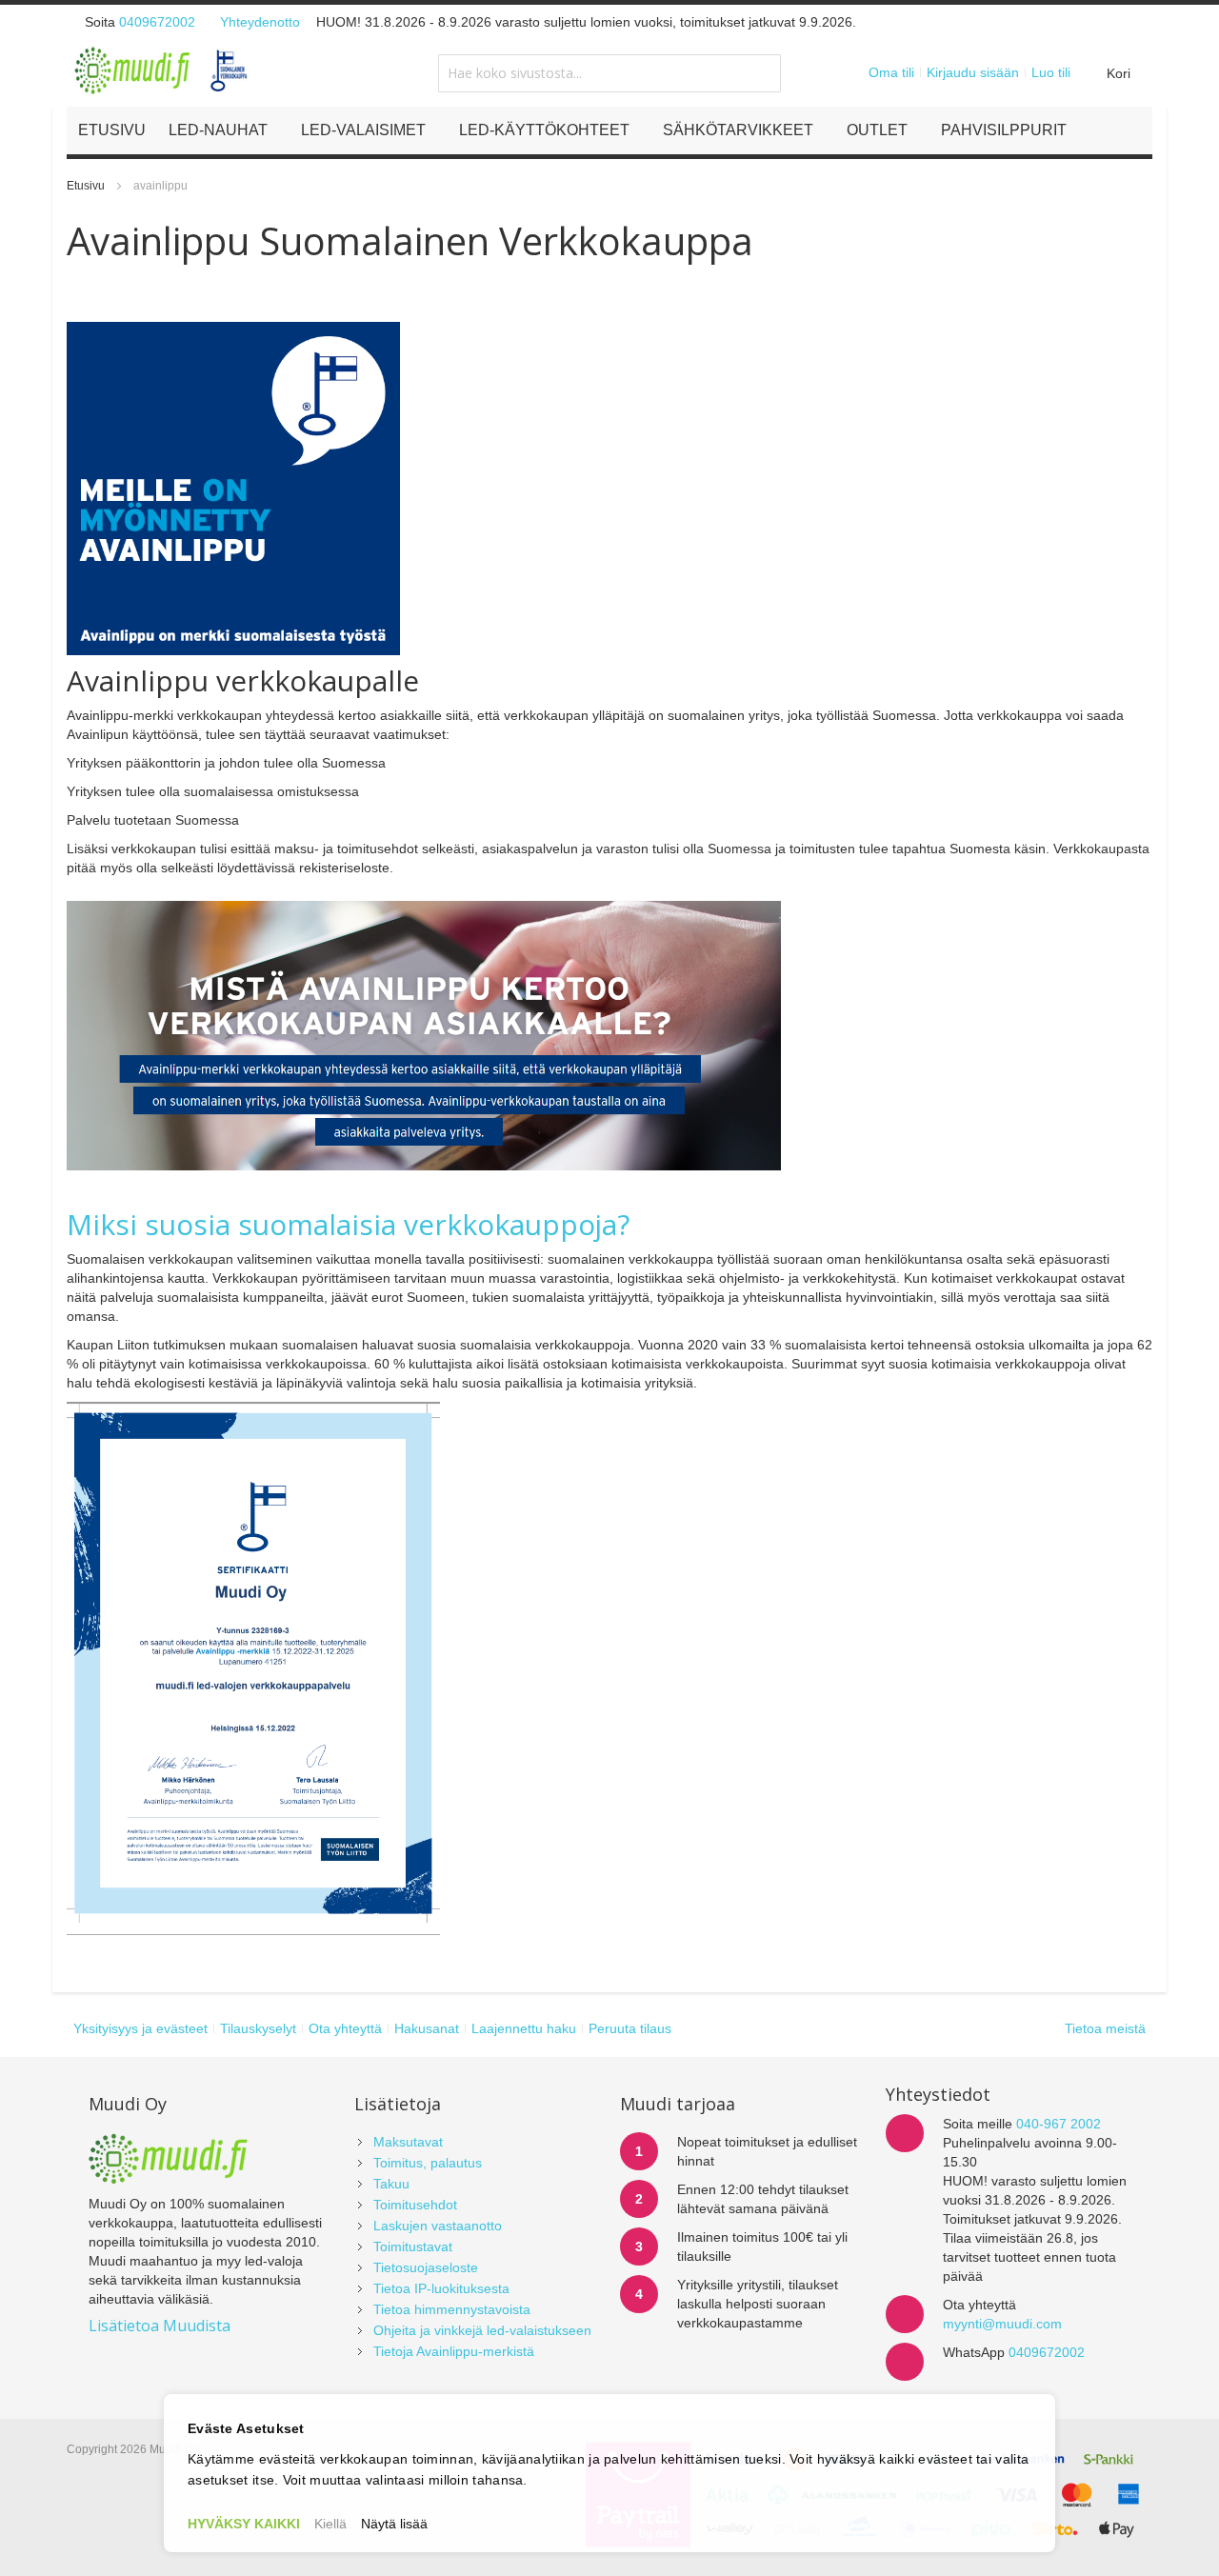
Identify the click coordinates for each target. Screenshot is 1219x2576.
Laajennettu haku (524, 2028)
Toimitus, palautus (428, 2163)
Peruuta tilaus (630, 2028)
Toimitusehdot (415, 2205)
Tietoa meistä (1105, 2028)
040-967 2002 (1059, 2124)
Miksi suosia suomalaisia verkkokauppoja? (348, 1224)
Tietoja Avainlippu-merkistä (454, 2351)
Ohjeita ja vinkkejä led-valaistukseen (482, 2330)
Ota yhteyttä (345, 2028)
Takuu (391, 2184)
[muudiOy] (162, 70)
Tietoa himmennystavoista (452, 2309)
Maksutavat (408, 2142)
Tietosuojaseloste (426, 2267)
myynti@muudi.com (1002, 2324)
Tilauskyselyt (258, 2028)
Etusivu (87, 186)
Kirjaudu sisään (973, 72)
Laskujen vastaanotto (438, 2226)
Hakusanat (427, 2028)
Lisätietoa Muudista (160, 2326)
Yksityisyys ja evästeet (140, 2028)
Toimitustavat (413, 2247)
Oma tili (891, 72)
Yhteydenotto (260, 22)
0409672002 (157, 22)
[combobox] (609, 73)
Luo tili (1051, 72)
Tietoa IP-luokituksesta (441, 2288)
